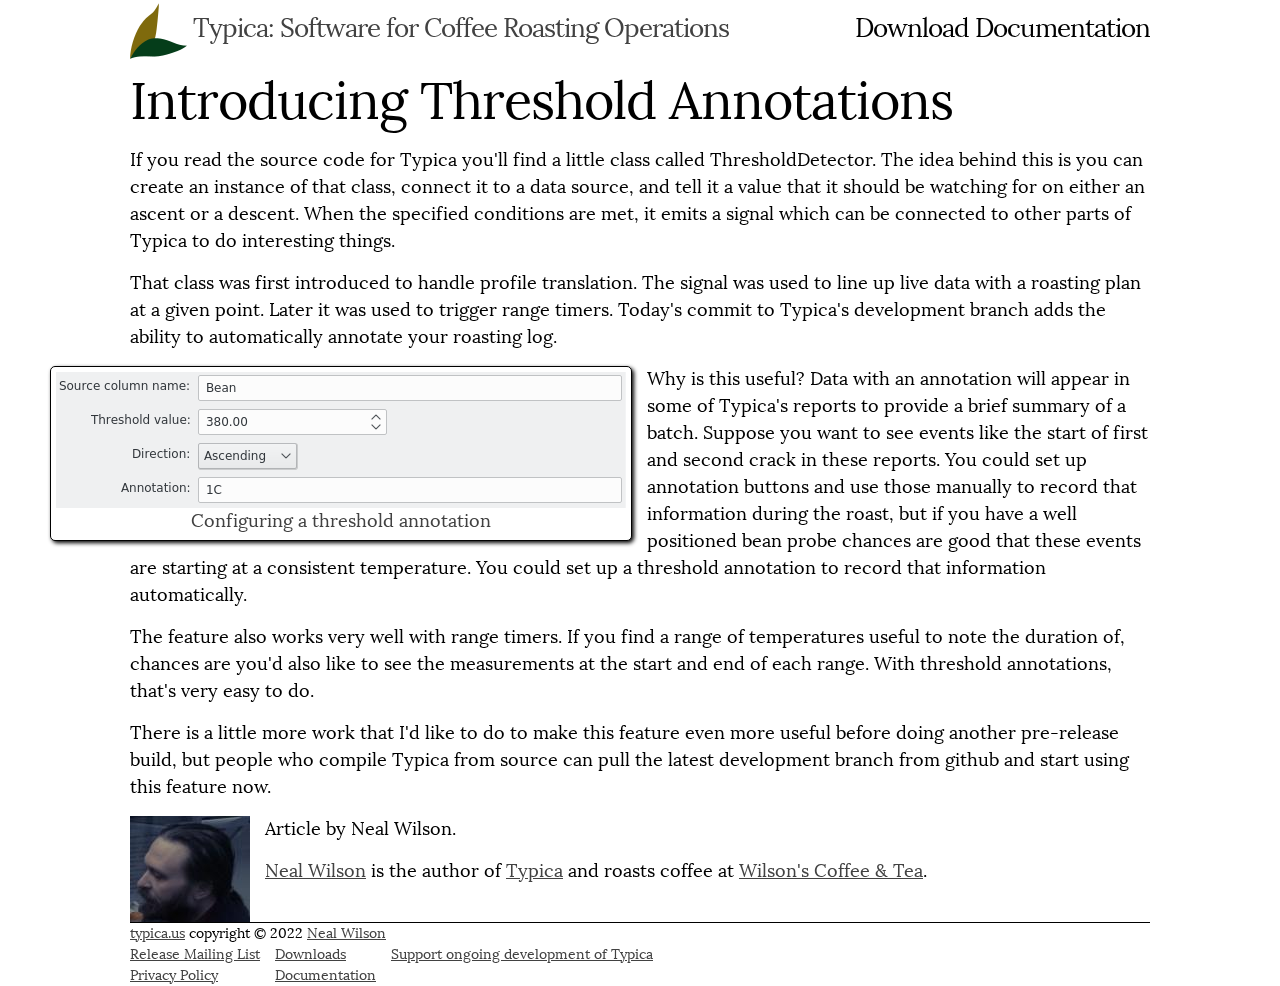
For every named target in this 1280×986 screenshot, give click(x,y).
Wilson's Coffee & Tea (831, 871)
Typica (534, 871)
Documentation (1062, 28)
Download (912, 28)
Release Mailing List (195, 954)
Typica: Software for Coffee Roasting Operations (461, 28)
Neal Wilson (315, 871)
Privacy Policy (174, 975)
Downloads (310, 954)
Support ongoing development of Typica (522, 954)
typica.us (157, 933)
